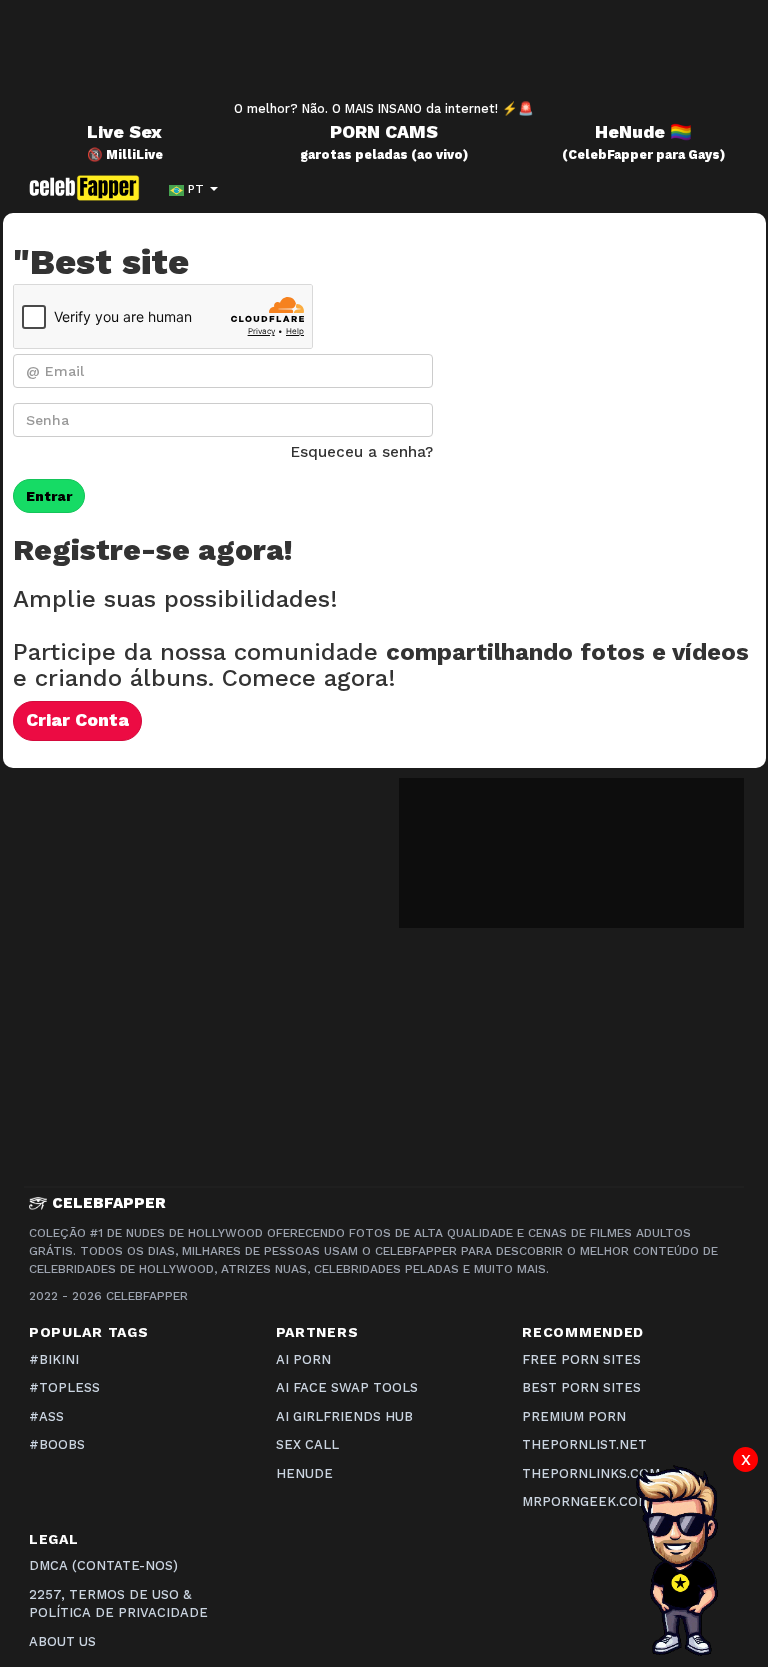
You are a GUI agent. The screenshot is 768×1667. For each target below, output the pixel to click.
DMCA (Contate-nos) (103, 1565)
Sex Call (307, 1444)
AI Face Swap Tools (347, 1387)
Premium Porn (574, 1416)
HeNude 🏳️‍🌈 (643, 132)
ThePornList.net (584, 1444)
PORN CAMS (384, 132)
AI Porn (303, 1359)
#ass (46, 1416)
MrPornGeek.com (585, 1501)
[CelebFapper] (89, 188)
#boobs (57, 1444)
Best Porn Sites (581, 1387)
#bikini (54, 1359)
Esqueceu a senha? (362, 452)
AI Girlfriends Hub (344, 1416)
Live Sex (124, 132)
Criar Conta (77, 720)
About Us (62, 1641)
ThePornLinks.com (591, 1473)
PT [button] (196, 189)
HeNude (304, 1473)
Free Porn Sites (581, 1359)
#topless (64, 1387)
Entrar (49, 496)
